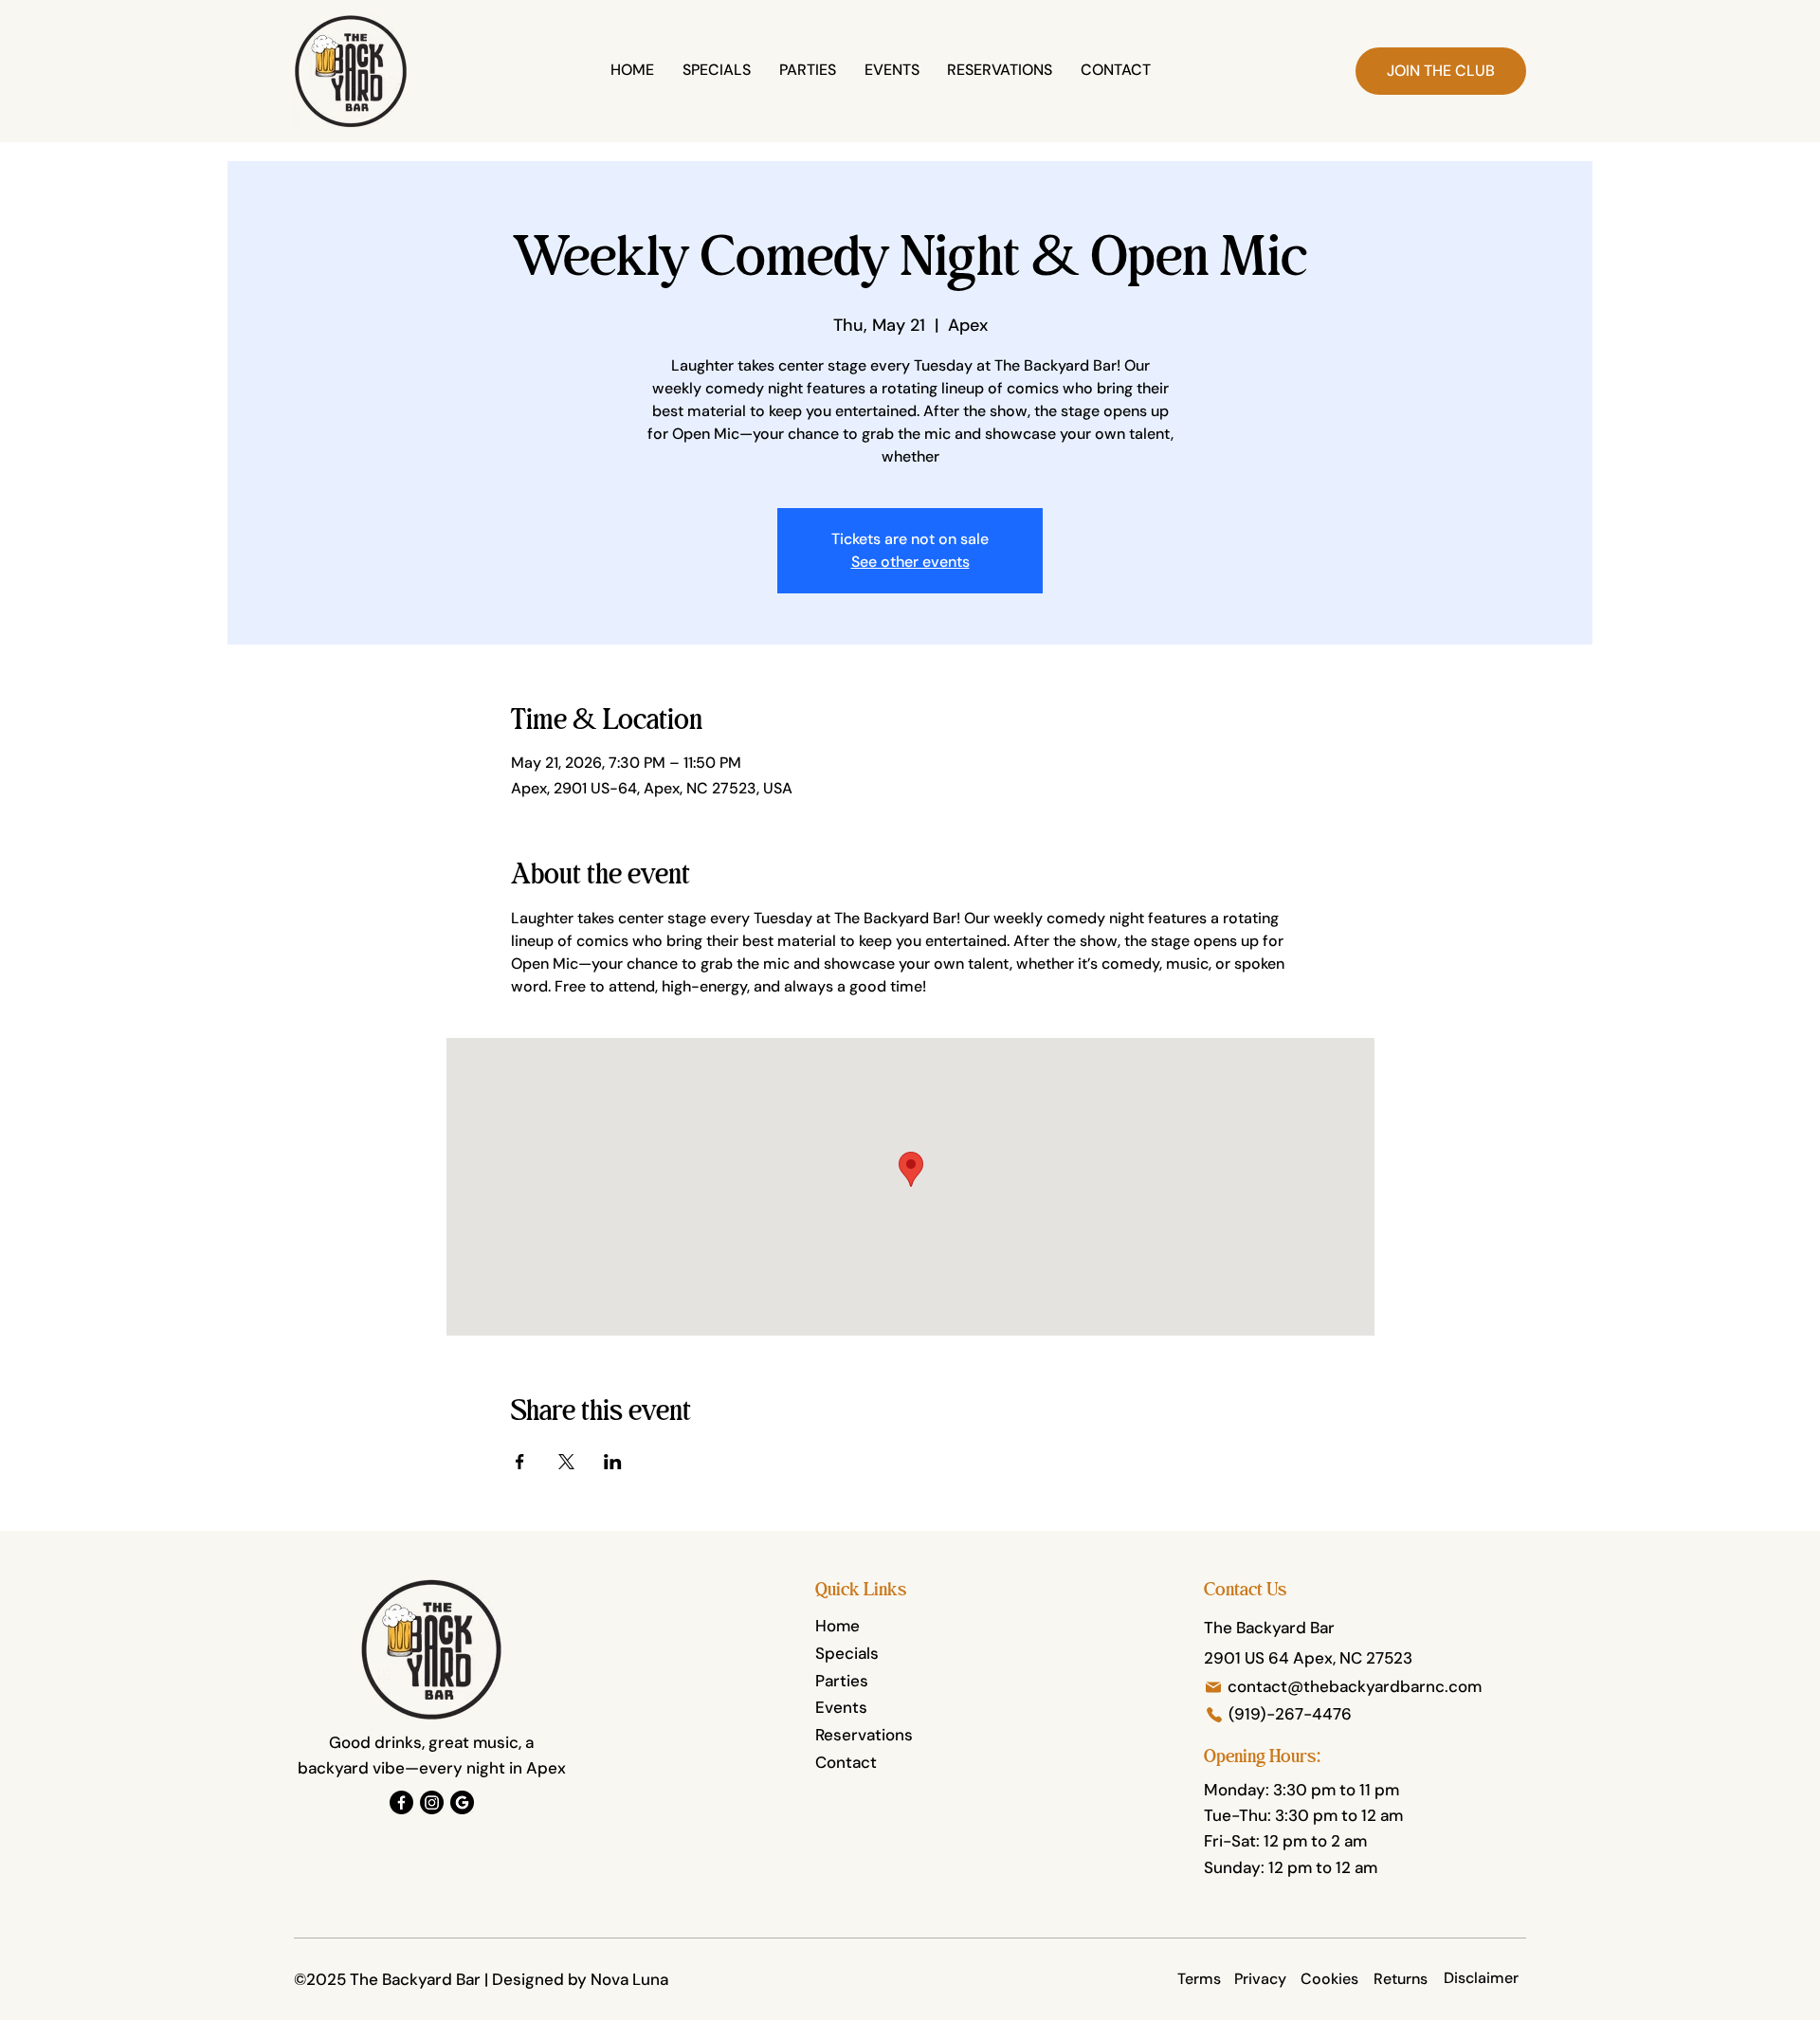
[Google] (462, 1802)
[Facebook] (401, 1802)
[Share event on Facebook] (520, 1462)
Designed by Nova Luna (580, 1979)
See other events (910, 562)
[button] (1441, 71)
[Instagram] (432, 1802)
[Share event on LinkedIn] (613, 1462)
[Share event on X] (566, 1462)
